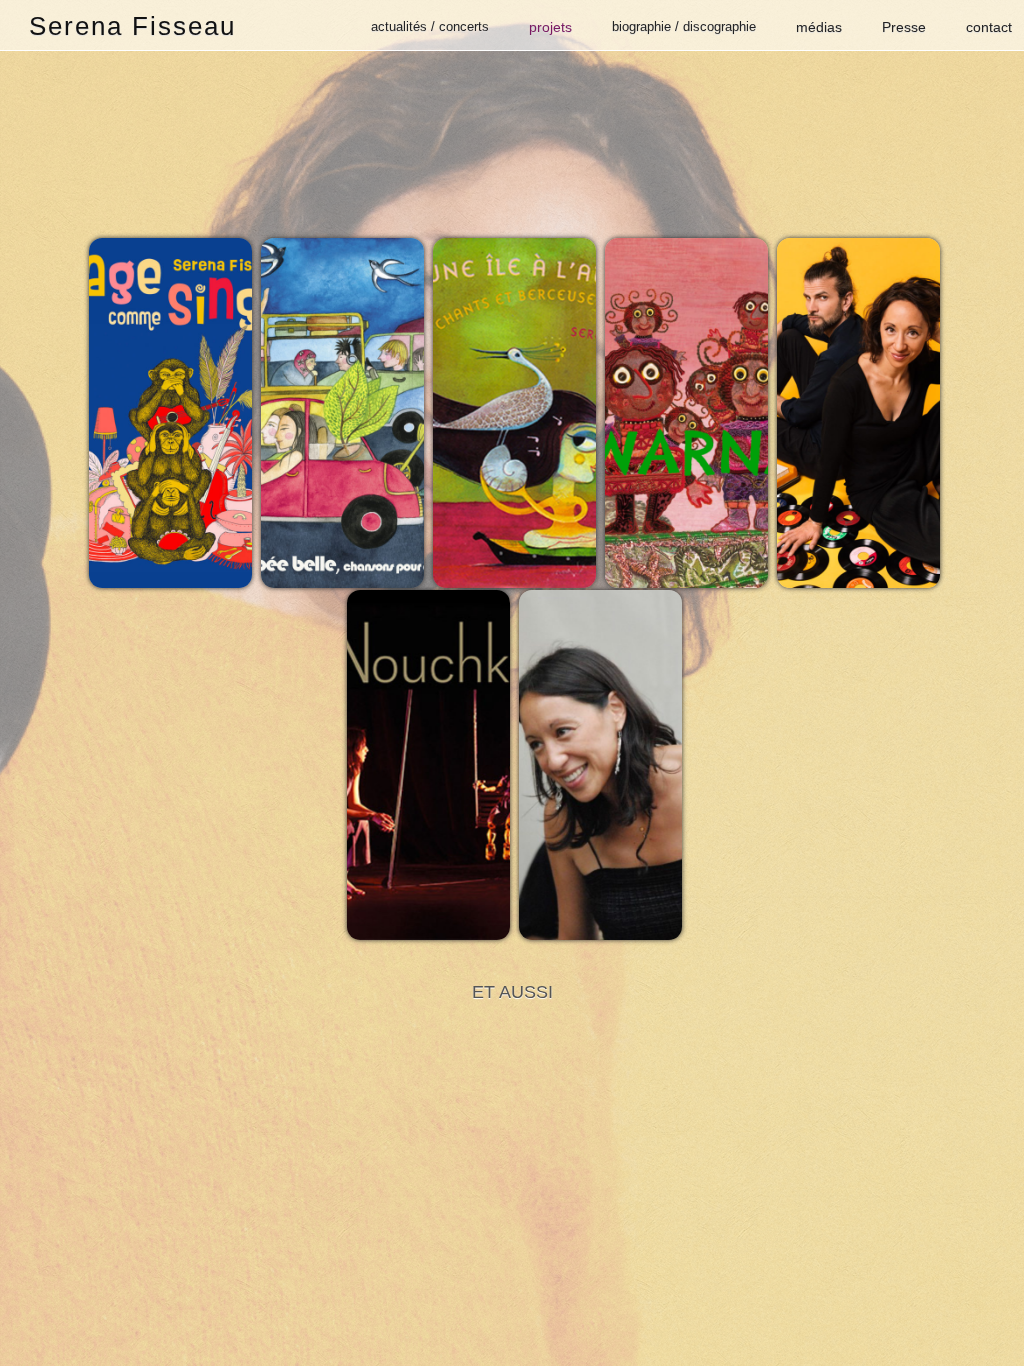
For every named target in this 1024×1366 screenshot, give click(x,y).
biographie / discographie (684, 26)
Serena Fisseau (132, 26)
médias (819, 27)
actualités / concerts (430, 26)
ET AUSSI (512, 992)
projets (550, 27)
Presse (904, 27)
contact (989, 27)
